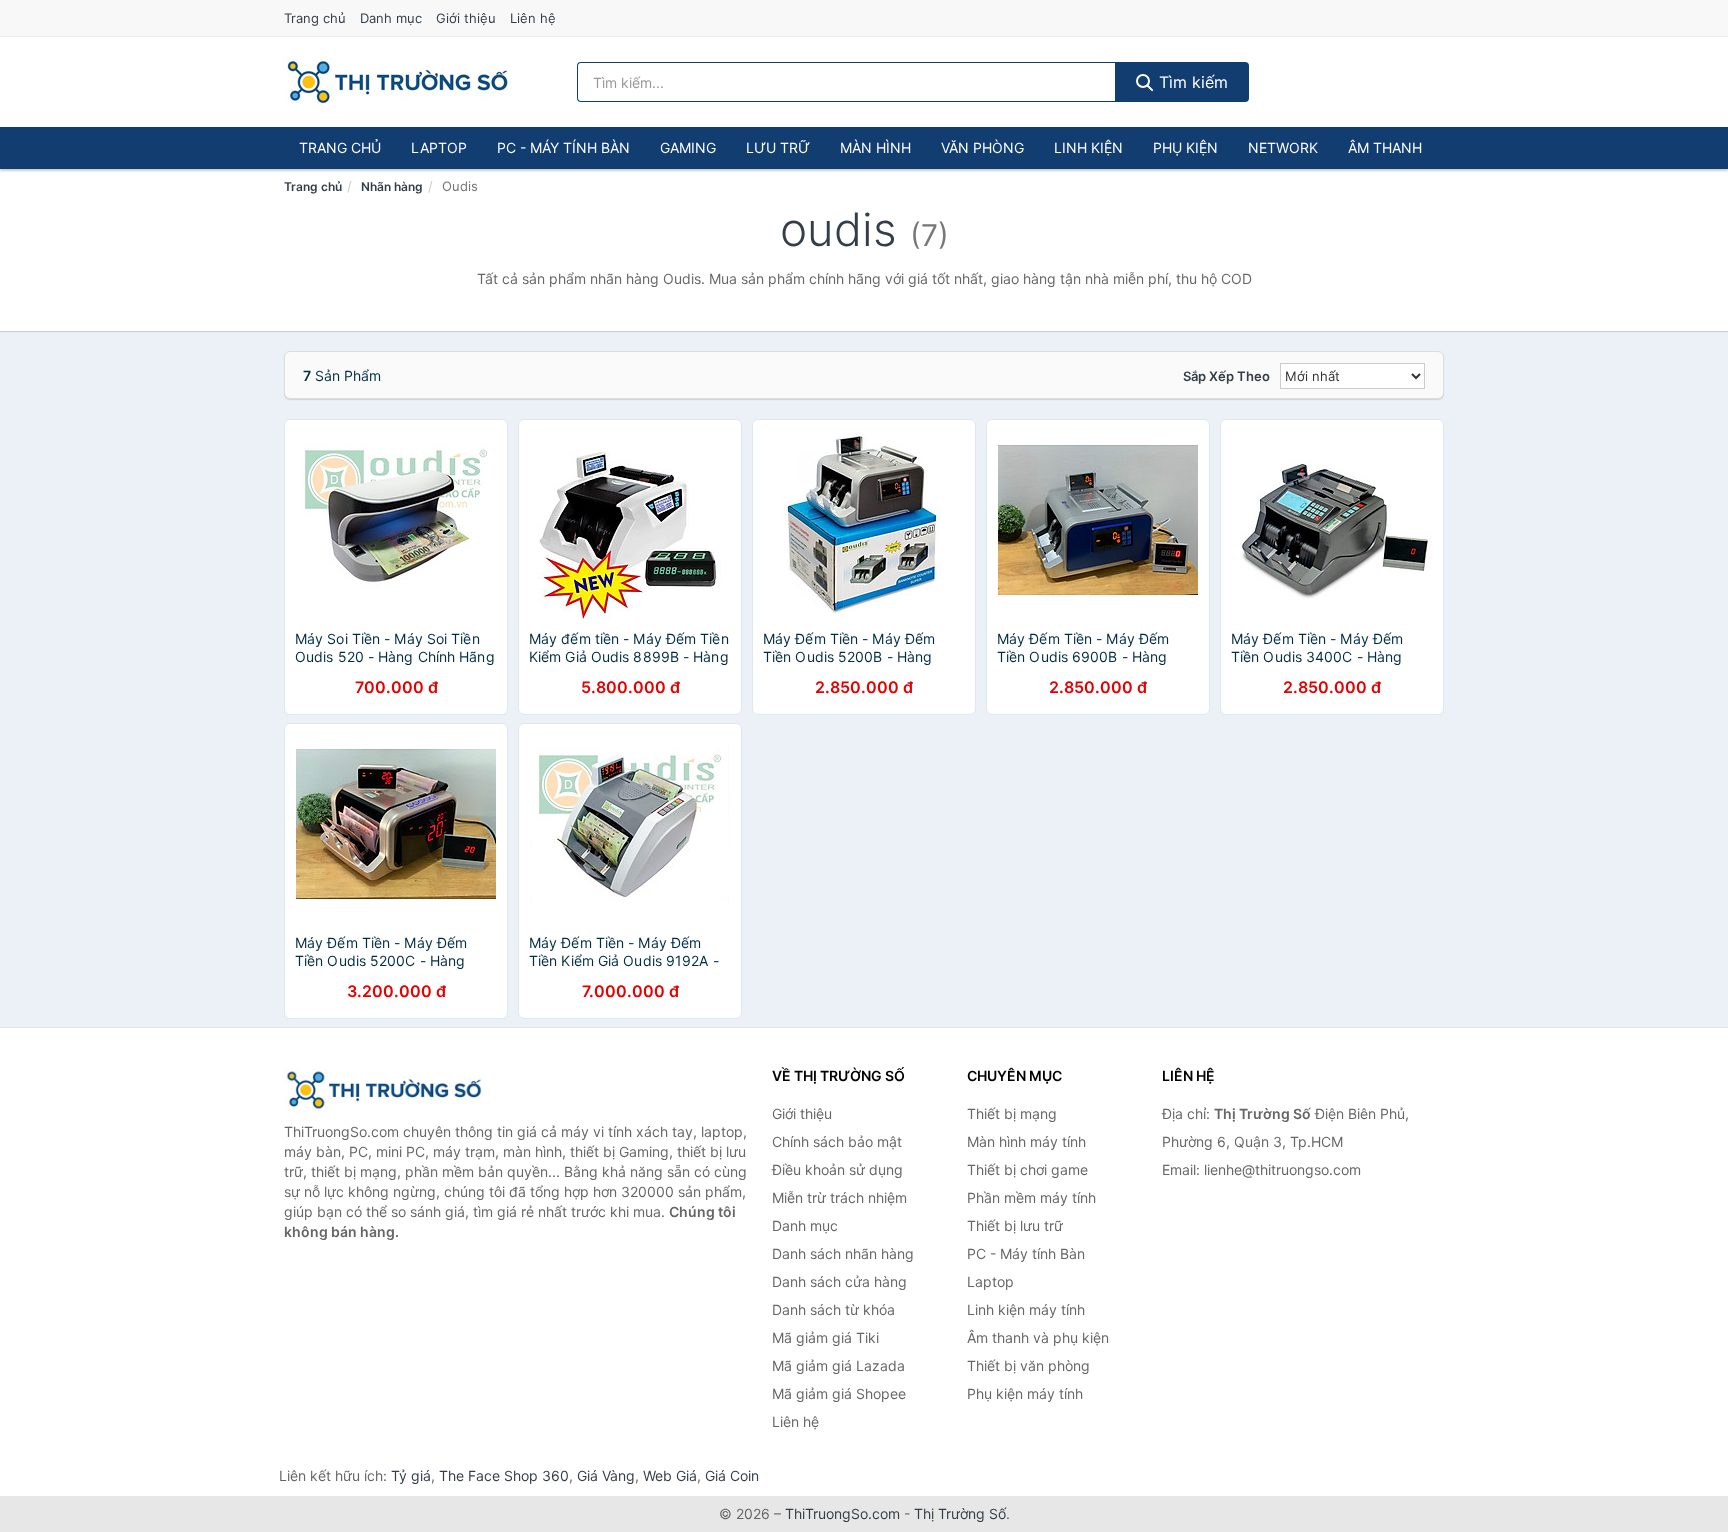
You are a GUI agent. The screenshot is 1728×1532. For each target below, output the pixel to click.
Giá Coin (732, 1475)
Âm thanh (1385, 147)
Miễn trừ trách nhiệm (839, 1197)
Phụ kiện (1185, 147)
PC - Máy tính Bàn (563, 147)
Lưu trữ (778, 147)
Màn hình (875, 147)
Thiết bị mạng (1012, 1113)
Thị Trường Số (960, 1513)
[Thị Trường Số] (384, 1090)
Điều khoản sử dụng (837, 1169)
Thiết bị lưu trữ (1015, 1225)
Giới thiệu (466, 18)
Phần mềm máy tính (1031, 1197)
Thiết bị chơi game (1027, 1169)
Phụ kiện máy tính (1025, 1393)
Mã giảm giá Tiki (825, 1337)
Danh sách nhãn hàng (843, 1253)
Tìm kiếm (1191, 82)
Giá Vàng (606, 1475)
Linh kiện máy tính (1026, 1309)
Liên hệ (533, 18)
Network (1283, 147)
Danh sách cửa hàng (839, 1281)
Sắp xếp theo (1226, 376)
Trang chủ (315, 18)
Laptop (439, 147)
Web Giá (670, 1475)
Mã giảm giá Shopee (839, 1393)
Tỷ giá (411, 1475)
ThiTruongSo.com (842, 1513)
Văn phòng (982, 147)
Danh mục (391, 18)
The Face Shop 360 (504, 1475)
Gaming (688, 147)
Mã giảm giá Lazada (838, 1365)
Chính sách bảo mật (837, 1141)
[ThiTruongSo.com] (397, 82)
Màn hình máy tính (1026, 1141)
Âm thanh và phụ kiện (1038, 1337)
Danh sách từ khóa (833, 1309)
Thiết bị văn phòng (1028, 1365)
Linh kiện (1088, 147)
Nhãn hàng (392, 186)
